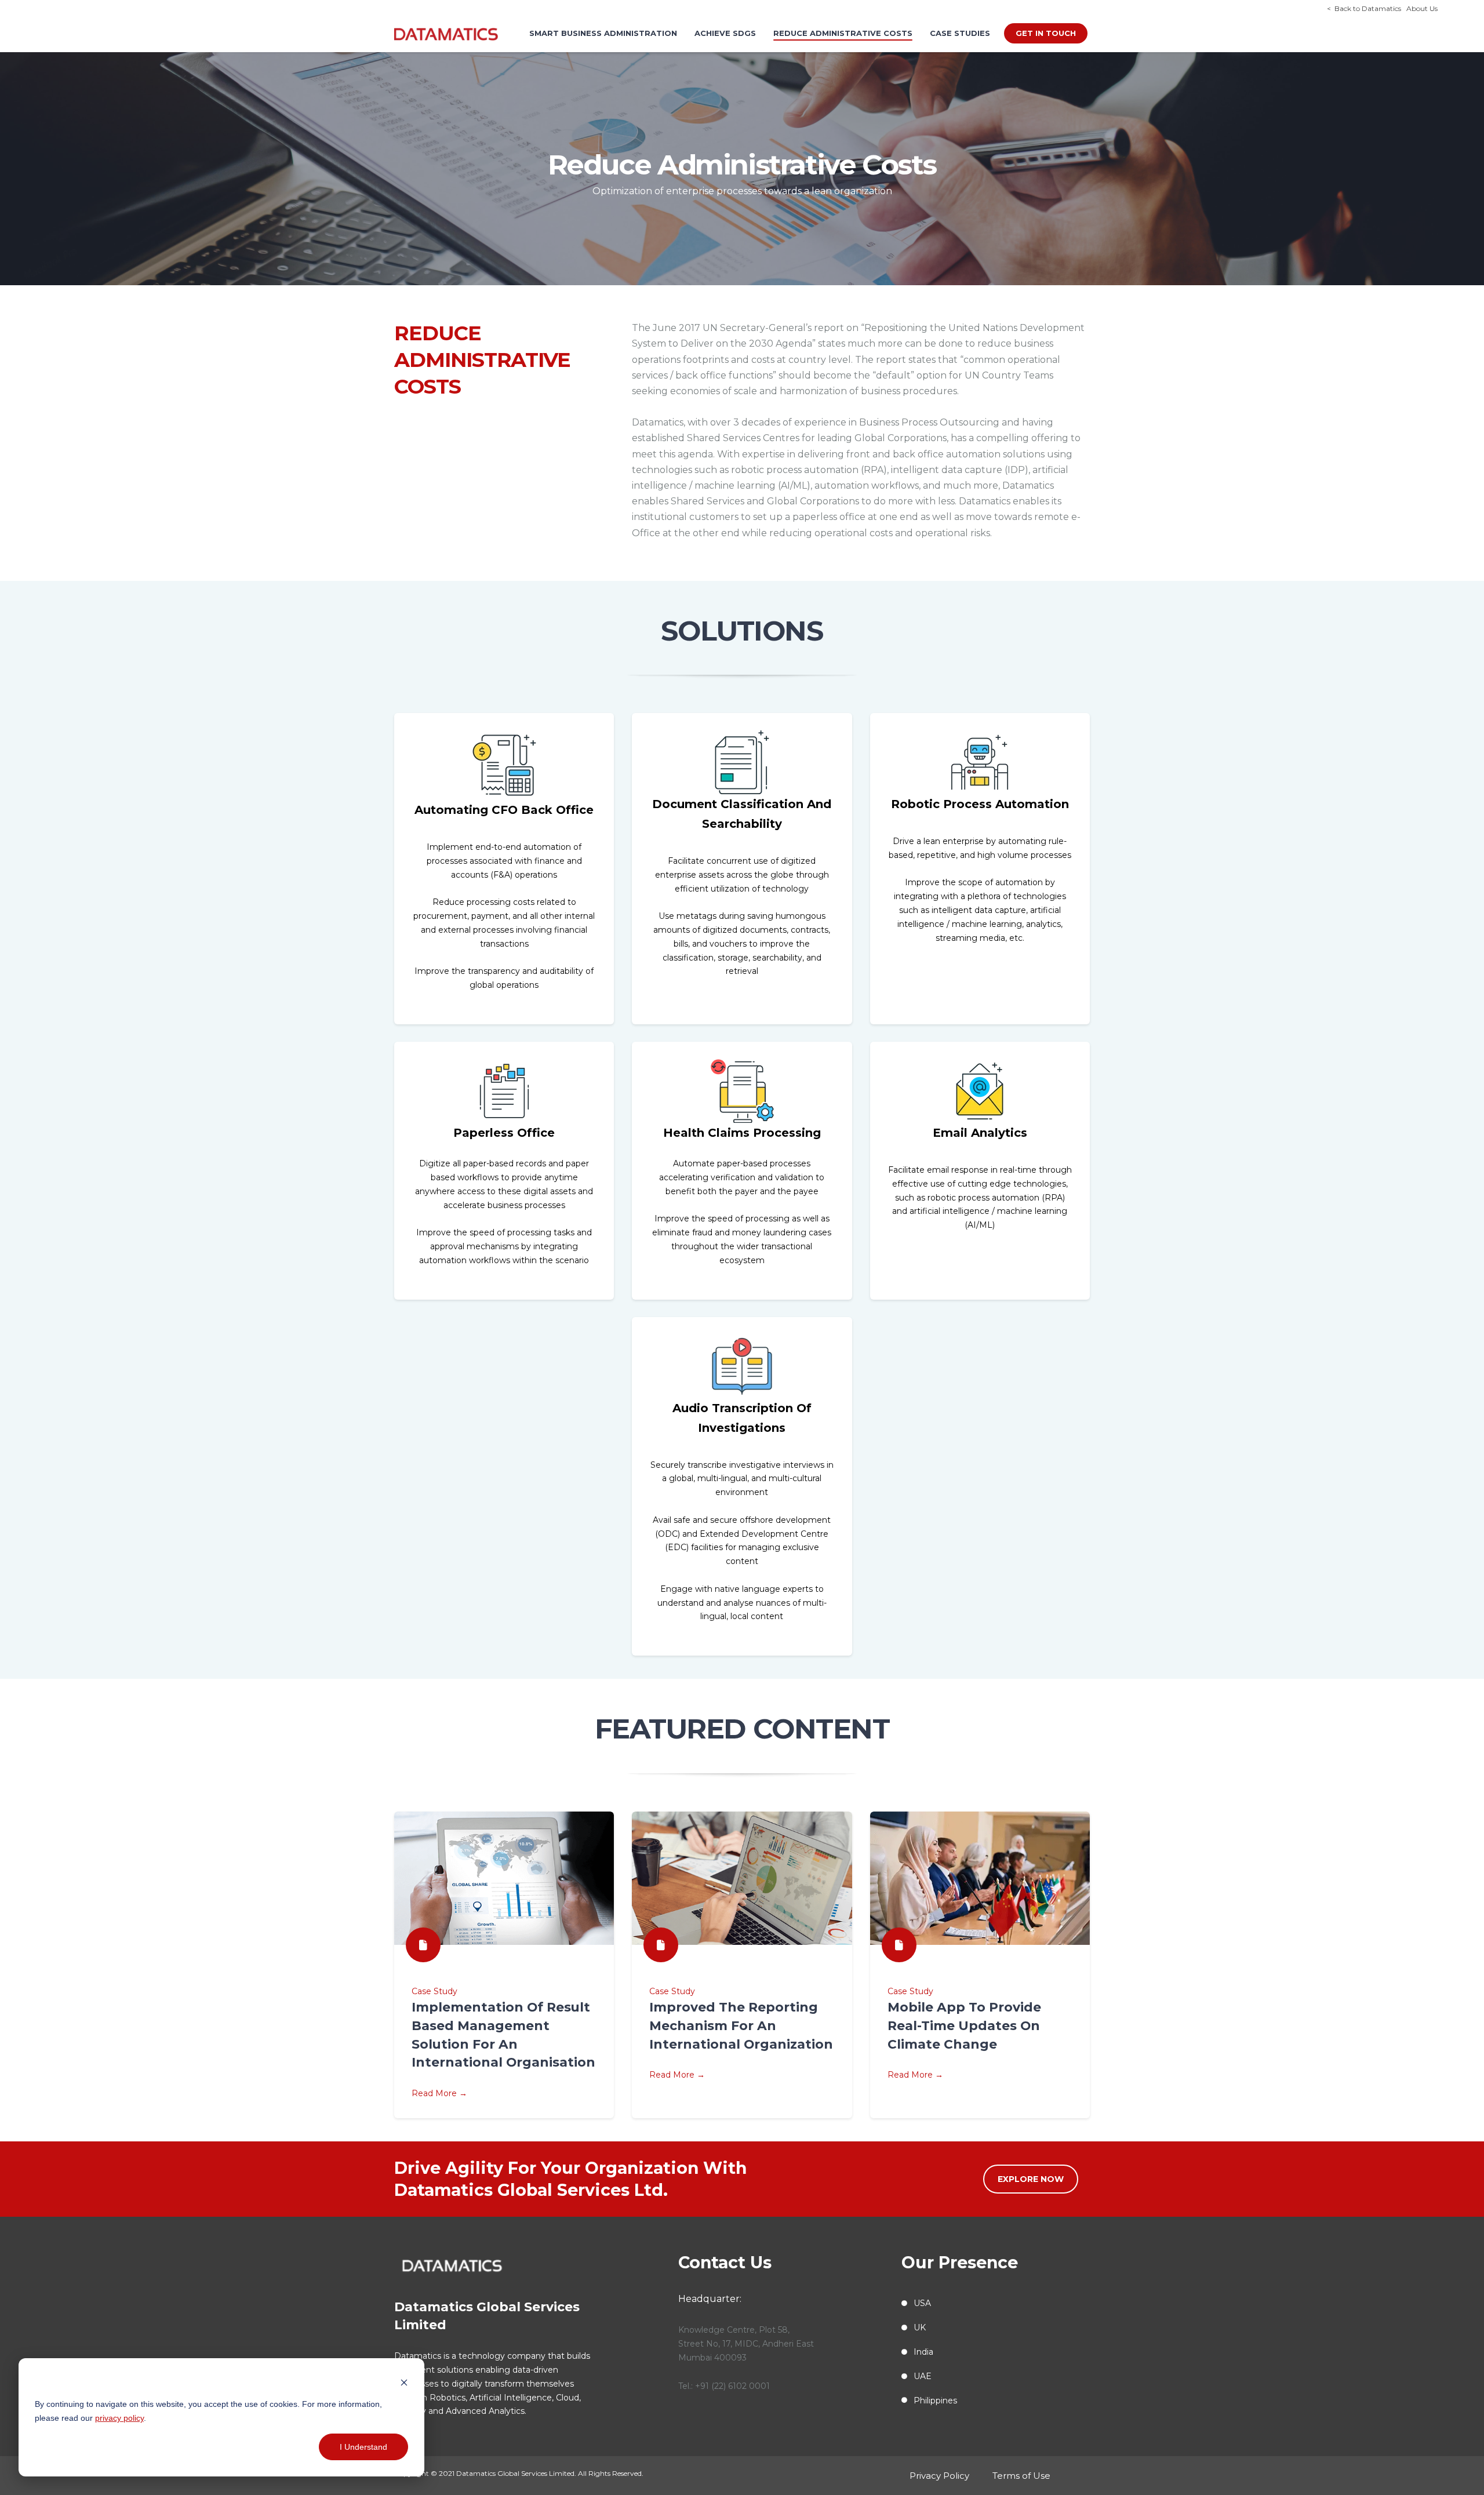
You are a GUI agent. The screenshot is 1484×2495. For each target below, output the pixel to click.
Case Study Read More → (503, 2042)
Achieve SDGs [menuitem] (725, 33)
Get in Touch (1046, 33)
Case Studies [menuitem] (960, 33)
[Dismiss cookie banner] (404, 2382)
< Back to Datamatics (1364, 8)
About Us (1419, 8)
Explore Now (1031, 2179)
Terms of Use (1021, 2476)
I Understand (363, 2447)
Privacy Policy (939, 2476)
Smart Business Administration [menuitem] (603, 33)
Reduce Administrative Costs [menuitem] (843, 33)
